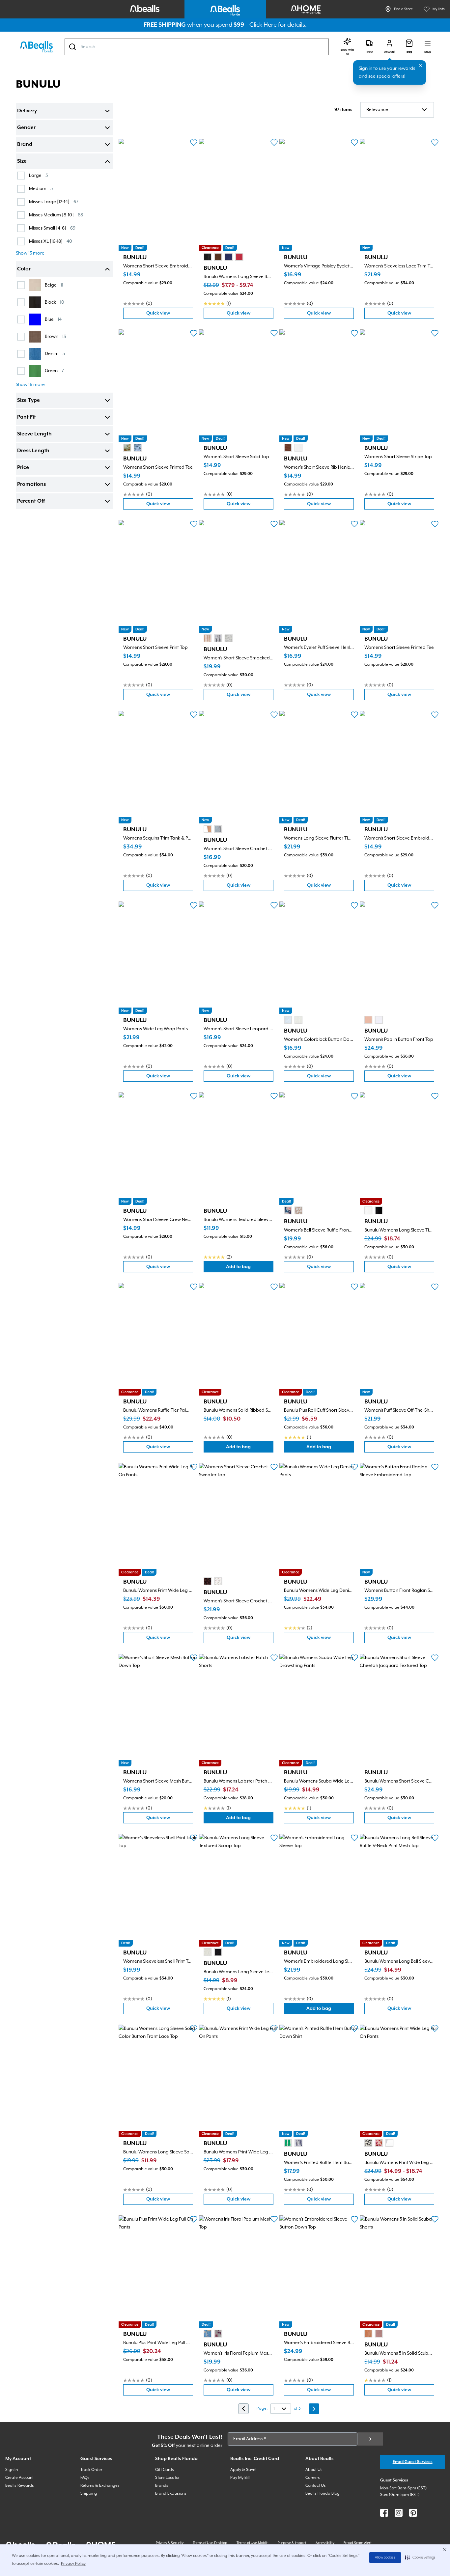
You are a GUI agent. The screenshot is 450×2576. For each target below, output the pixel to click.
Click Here (263, 25)
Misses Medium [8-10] (56, 215)
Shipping (89, 2493)
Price (23, 468)
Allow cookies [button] (385, 2558)
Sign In (12, 2470)
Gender (26, 128)
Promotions (31, 485)
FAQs (85, 2478)
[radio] (208, 257)
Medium (41, 189)
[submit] (370, 2439)
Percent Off (31, 501)
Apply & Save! (243, 2470)
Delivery (27, 111)
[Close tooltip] (421, 66)
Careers (313, 2478)
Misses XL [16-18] (51, 241)
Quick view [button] (170, 315)
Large (38, 175)
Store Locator (167, 2478)
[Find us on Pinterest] (413, 2513)
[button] (420, 2558)
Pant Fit (27, 417)
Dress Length (33, 451)
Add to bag (250, 1268)
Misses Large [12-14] (54, 202)
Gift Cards (165, 2470)
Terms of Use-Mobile (253, 2543)
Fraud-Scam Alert (358, 2543)
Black (55, 302)
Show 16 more (30, 385)
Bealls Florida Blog (323, 2493)
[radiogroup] (223, 257)
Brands (162, 2486)
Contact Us (316, 2486)
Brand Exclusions (171, 2493)
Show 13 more (30, 253)
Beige (54, 285)
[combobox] (197, 47)
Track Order (91, 2470)
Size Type (28, 401)
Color (24, 269)
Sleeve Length (34, 434)
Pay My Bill (240, 2478)
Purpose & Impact (292, 2543)
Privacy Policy (73, 2564)
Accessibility (325, 2543)
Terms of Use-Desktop (210, 2543)
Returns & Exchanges (100, 2486)
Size (22, 161)
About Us (314, 2470)
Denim (55, 354)
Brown (55, 336)
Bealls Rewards (20, 2486)
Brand (25, 145)
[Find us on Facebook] (384, 2513)
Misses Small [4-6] (52, 228)
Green (54, 371)
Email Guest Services (413, 2462)
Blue (53, 319)
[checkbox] (21, 176)
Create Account (19, 2478)
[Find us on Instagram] (399, 2513)
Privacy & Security (170, 2543)
